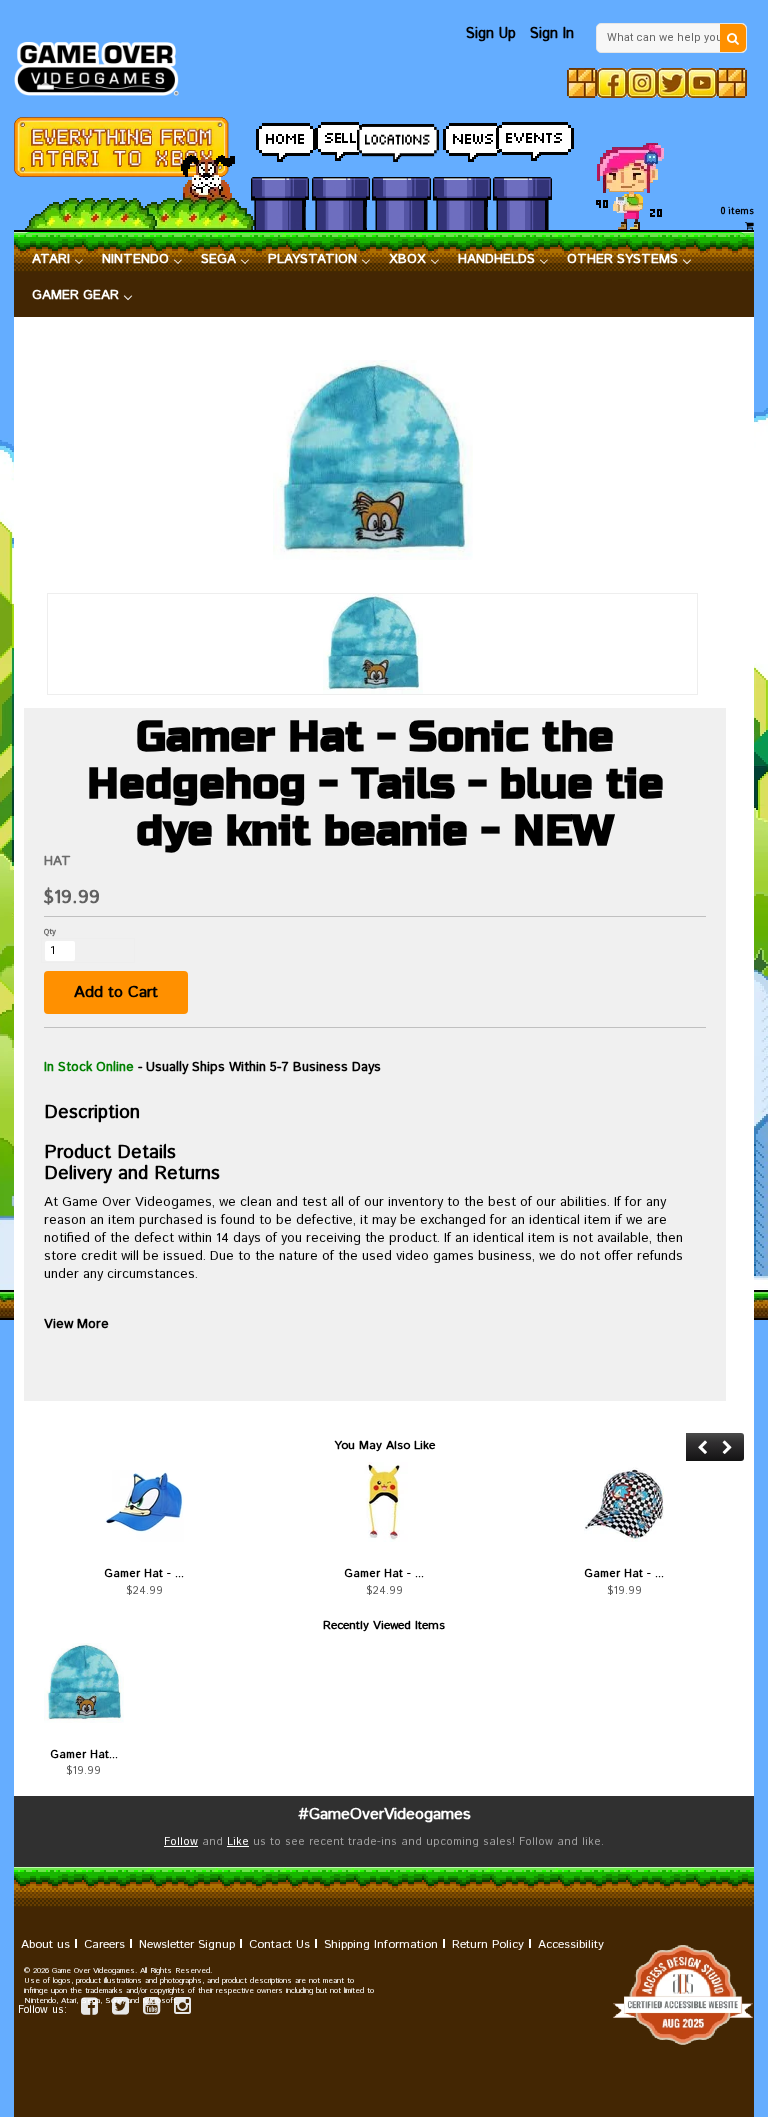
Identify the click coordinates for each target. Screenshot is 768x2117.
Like (238, 1842)
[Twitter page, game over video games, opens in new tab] (120, 2009)
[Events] (522, 136)
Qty (50, 931)
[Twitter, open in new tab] (672, 83)
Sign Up (491, 33)
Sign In (552, 33)
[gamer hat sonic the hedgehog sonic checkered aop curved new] (624, 1502)
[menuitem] (58, 260)
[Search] (733, 38)
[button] (702, 1447)
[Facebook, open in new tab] (612, 83)
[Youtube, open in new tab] (702, 83)
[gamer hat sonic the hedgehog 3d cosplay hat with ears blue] (144, 1502)
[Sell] (341, 136)
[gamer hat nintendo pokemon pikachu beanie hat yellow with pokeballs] (384, 1502)
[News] (462, 136)
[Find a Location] (401, 137)
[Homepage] (103, 63)
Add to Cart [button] (116, 992)
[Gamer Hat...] (84, 1683)
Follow (181, 1842)
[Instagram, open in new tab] (642, 83)
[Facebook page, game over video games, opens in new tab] (89, 2009)
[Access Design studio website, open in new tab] (384, 1995)
